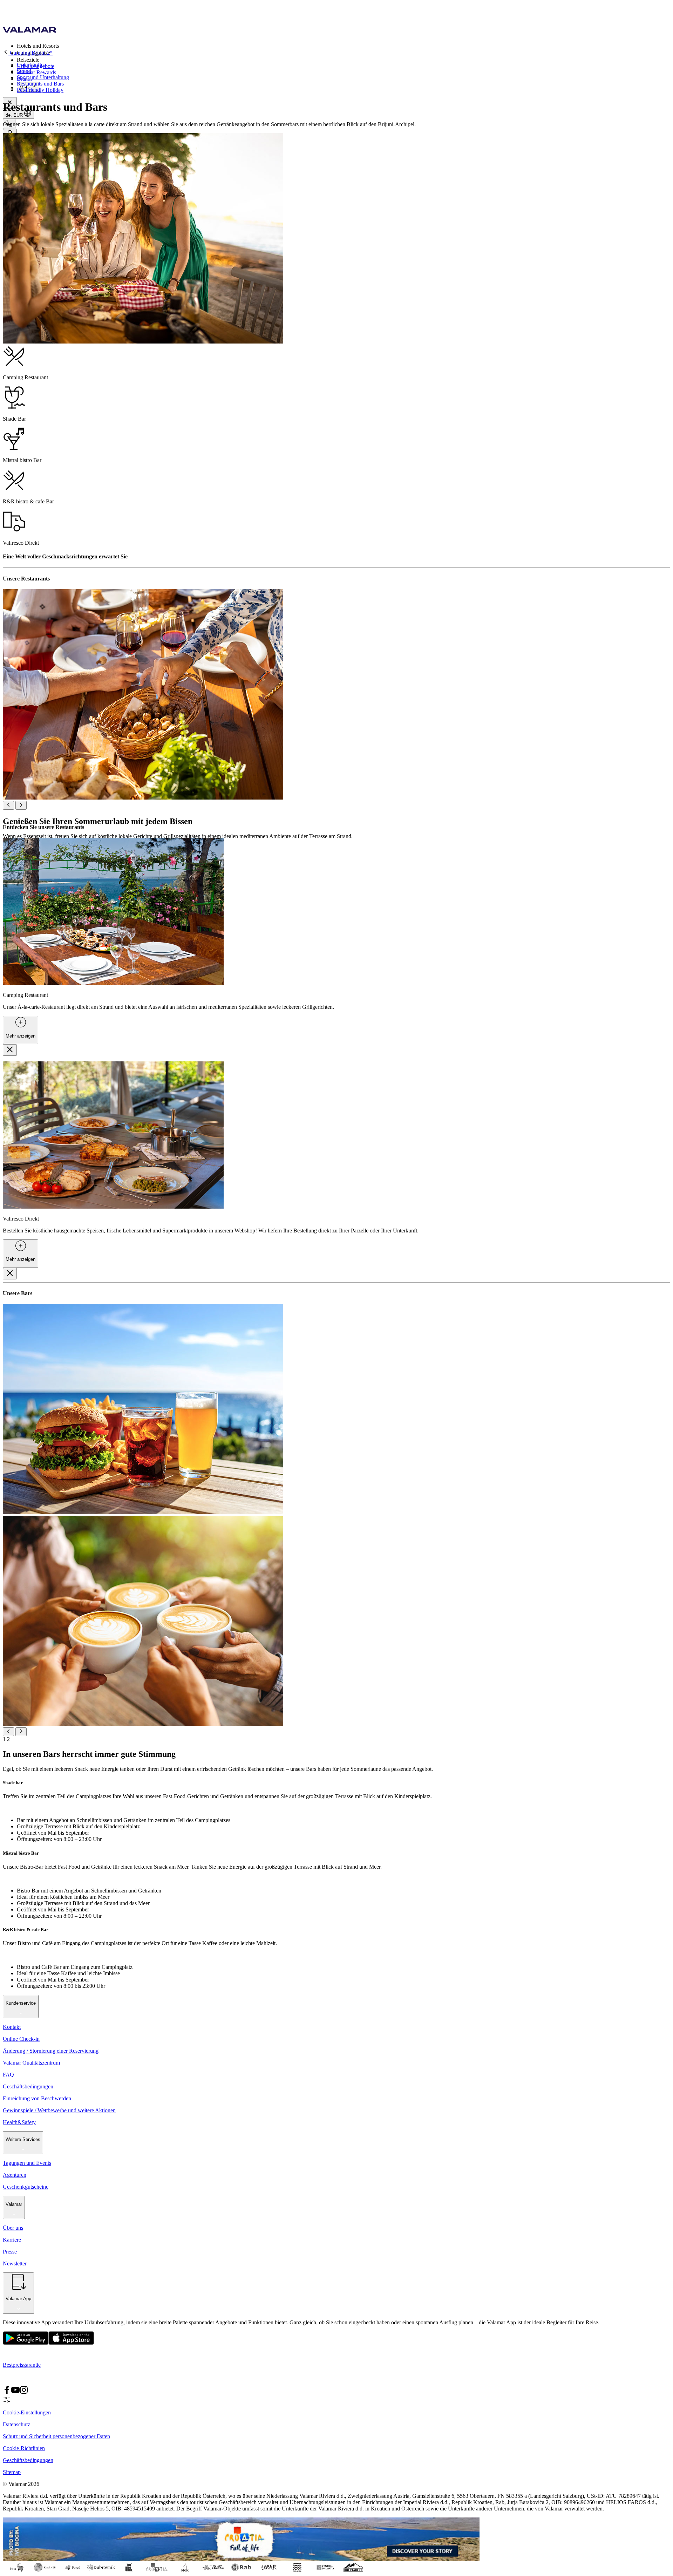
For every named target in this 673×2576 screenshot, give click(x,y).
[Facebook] (7, 2392)
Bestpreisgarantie (22, 2365)
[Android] (71, 2343)
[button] (344, 46)
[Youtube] (15, 2392)
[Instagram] (24, 2392)
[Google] (26, 2343)
